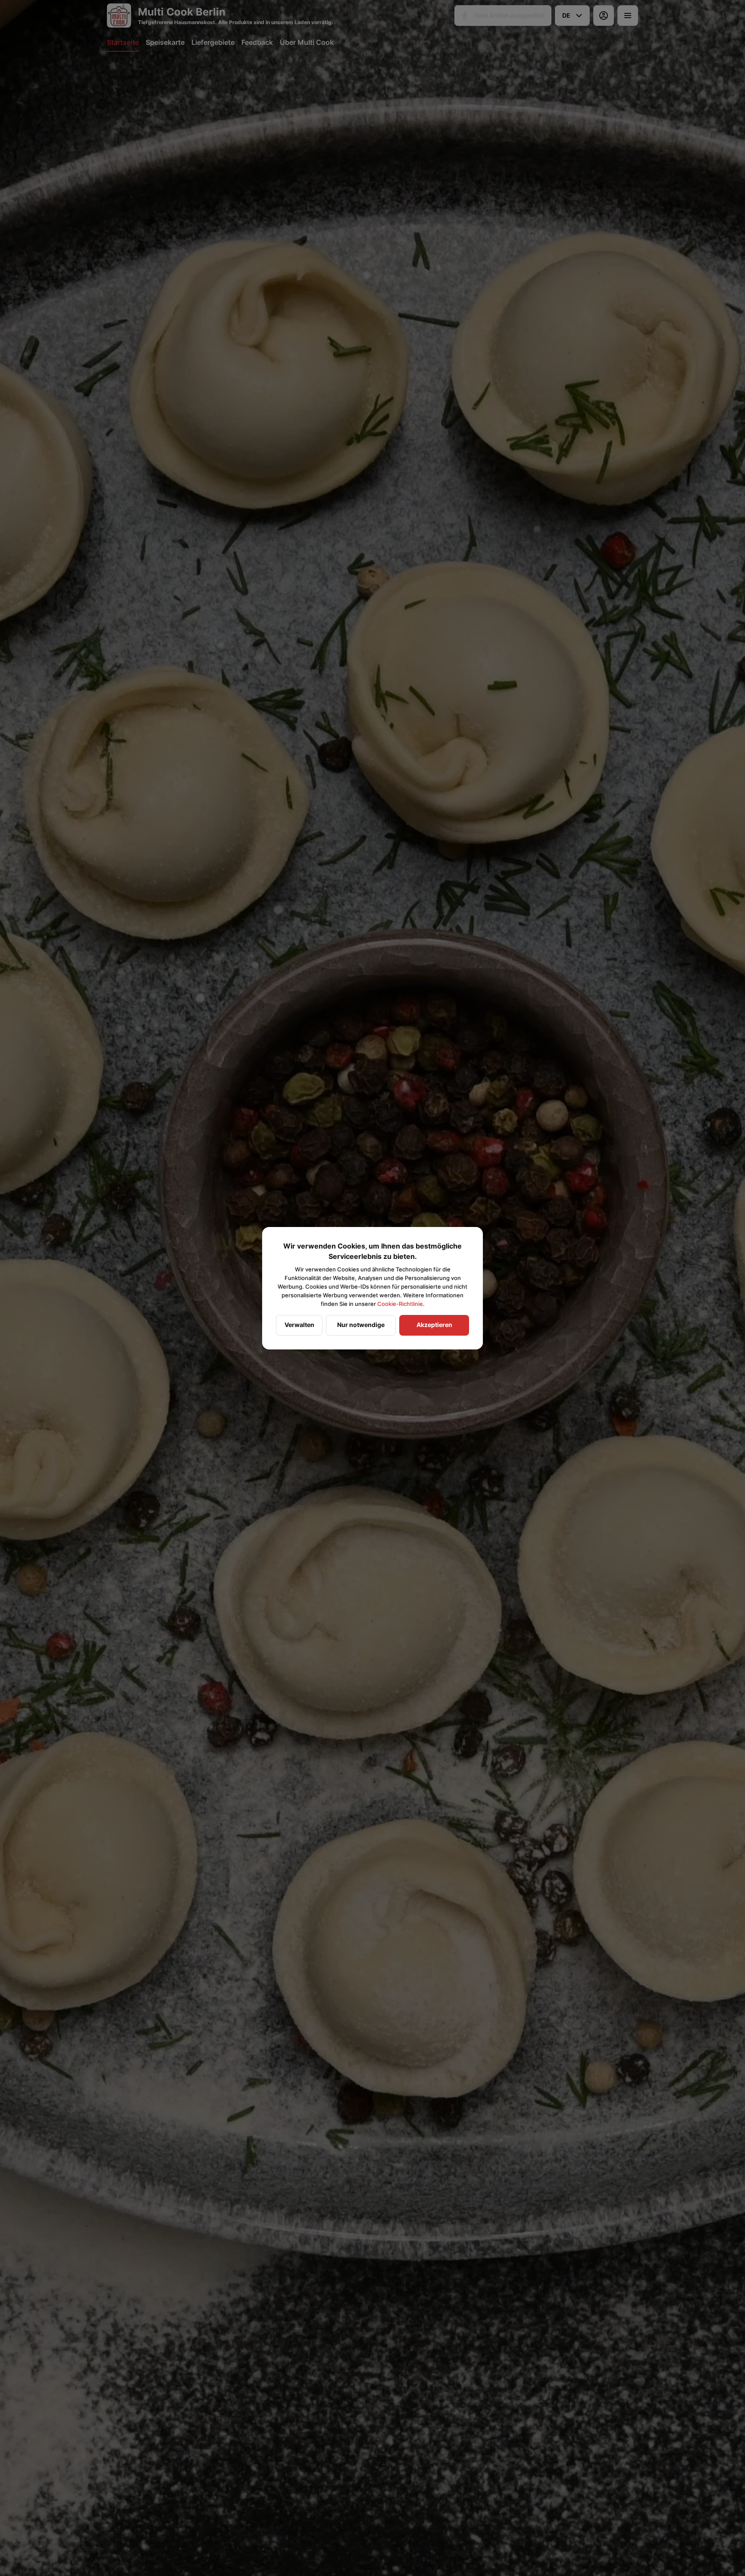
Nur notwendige (361, 1325)
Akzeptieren (434, 1325)
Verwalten (299, 1325)
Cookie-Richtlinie (400, 1304)
